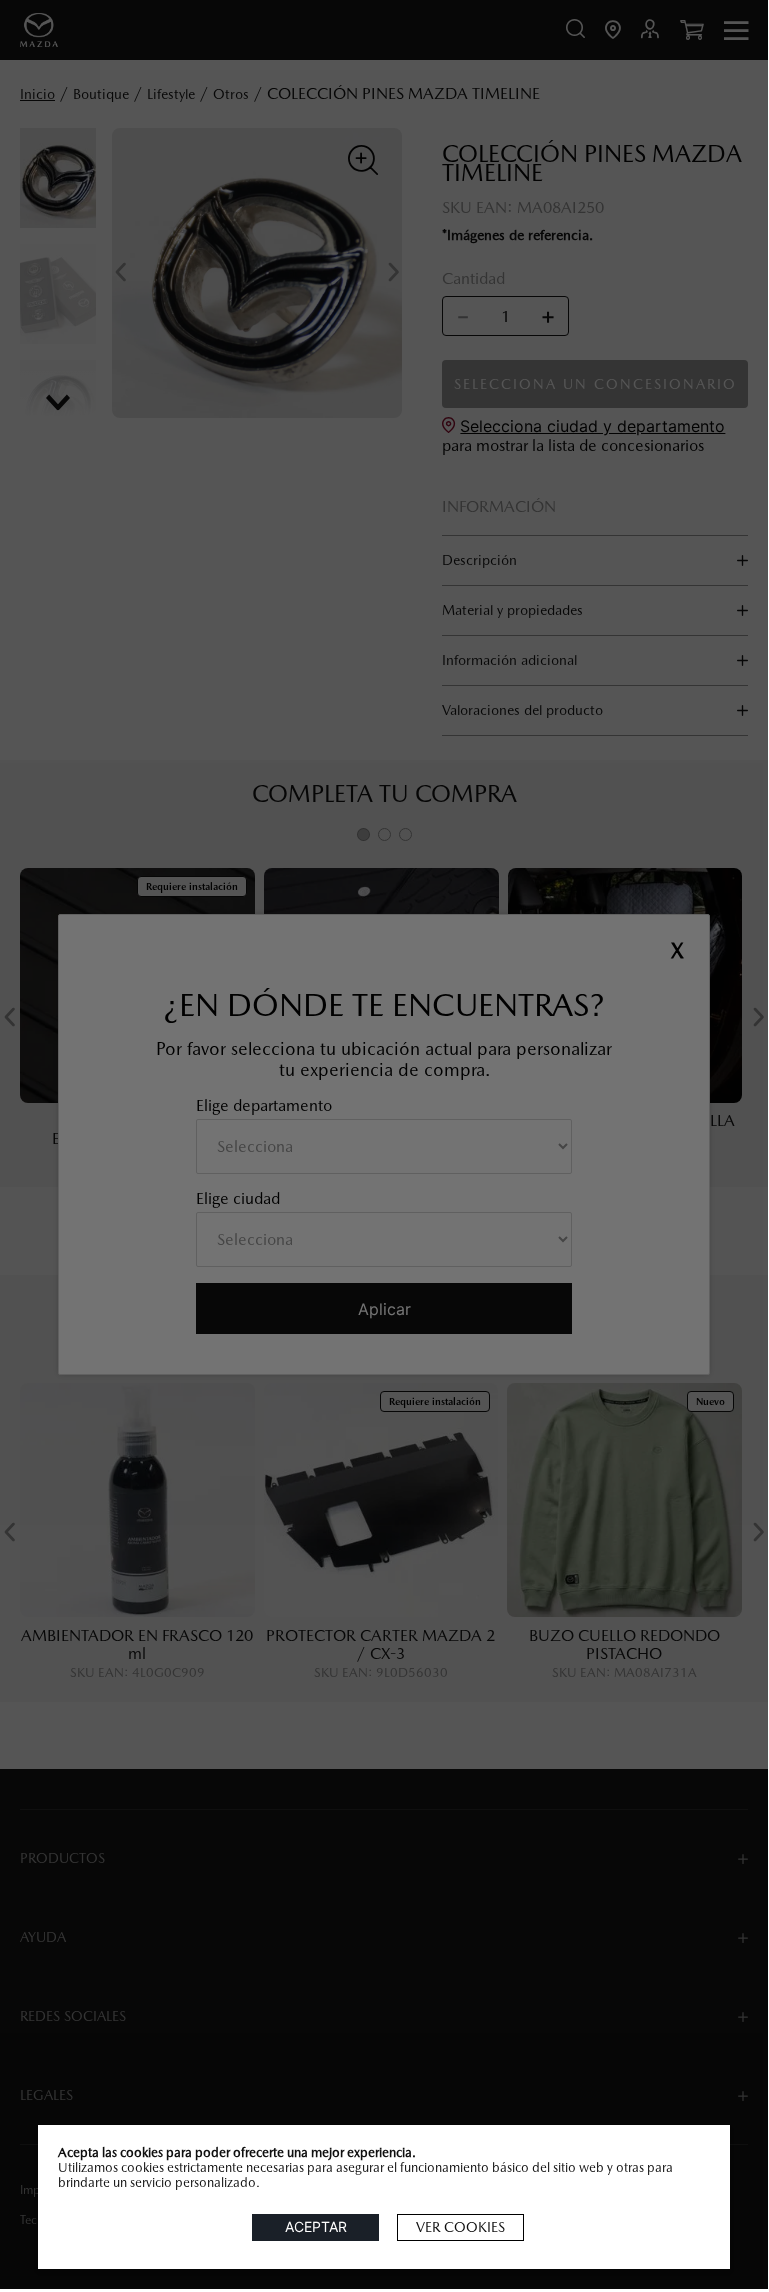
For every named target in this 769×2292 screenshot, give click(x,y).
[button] (460, 2227)
